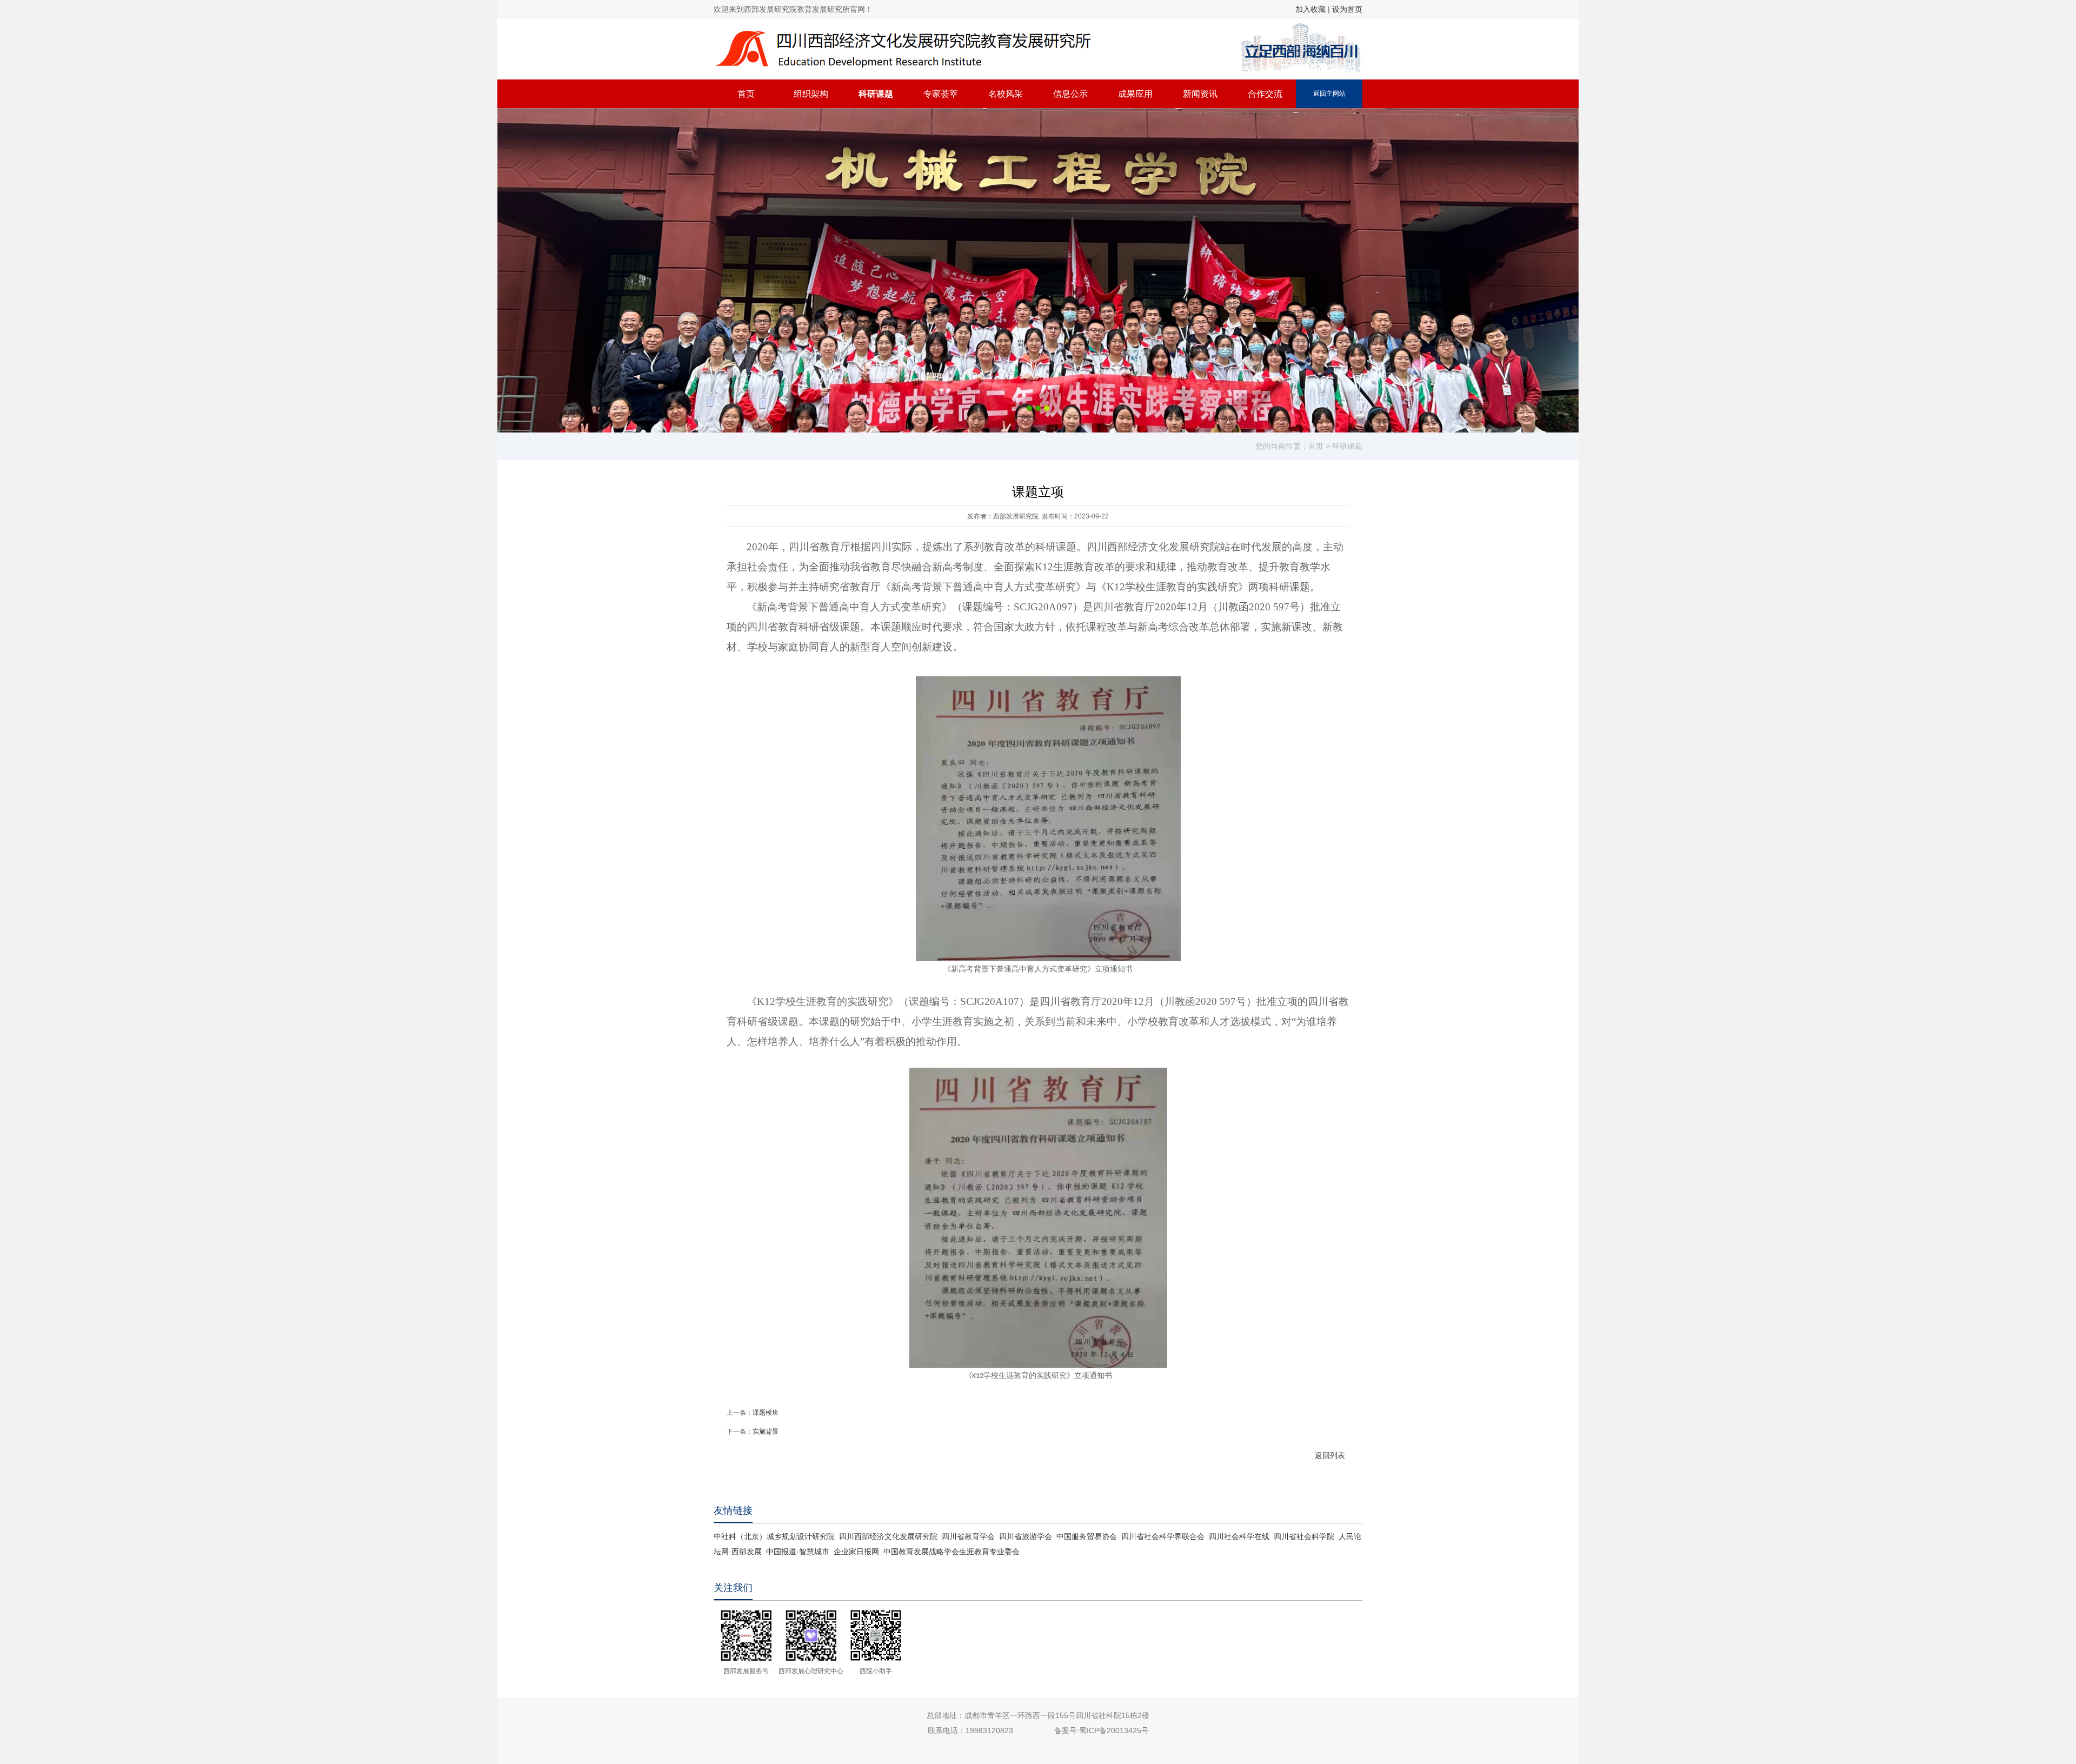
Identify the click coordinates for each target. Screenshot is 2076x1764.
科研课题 (876, 94)
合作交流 (1265, 94)
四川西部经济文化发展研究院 (888, 1536)
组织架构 (811, 94)
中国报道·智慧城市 (798, 1552)
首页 (746, 94)
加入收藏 (1310, 9)
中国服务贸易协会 (1087, 1536)
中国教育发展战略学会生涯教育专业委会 (951, 1552)
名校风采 (1006, 94)
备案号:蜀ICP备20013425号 (1102, 1730)
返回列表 (1330, 1455)
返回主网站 (1329, 94)
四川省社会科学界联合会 (1163, 1536)
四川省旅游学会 (1026, 1536)
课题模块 (766, 1413)
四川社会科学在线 (1239, 1536)
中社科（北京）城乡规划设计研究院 (774, 1536)
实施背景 (766, 1432)
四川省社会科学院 (1304, 1536)
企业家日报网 (856, 1552)
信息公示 (1070, 94)
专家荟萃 (941, 94)
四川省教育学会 (968, 1536)
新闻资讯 (1200, 94)
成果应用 (1135, 94)
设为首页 (1347, 9)
